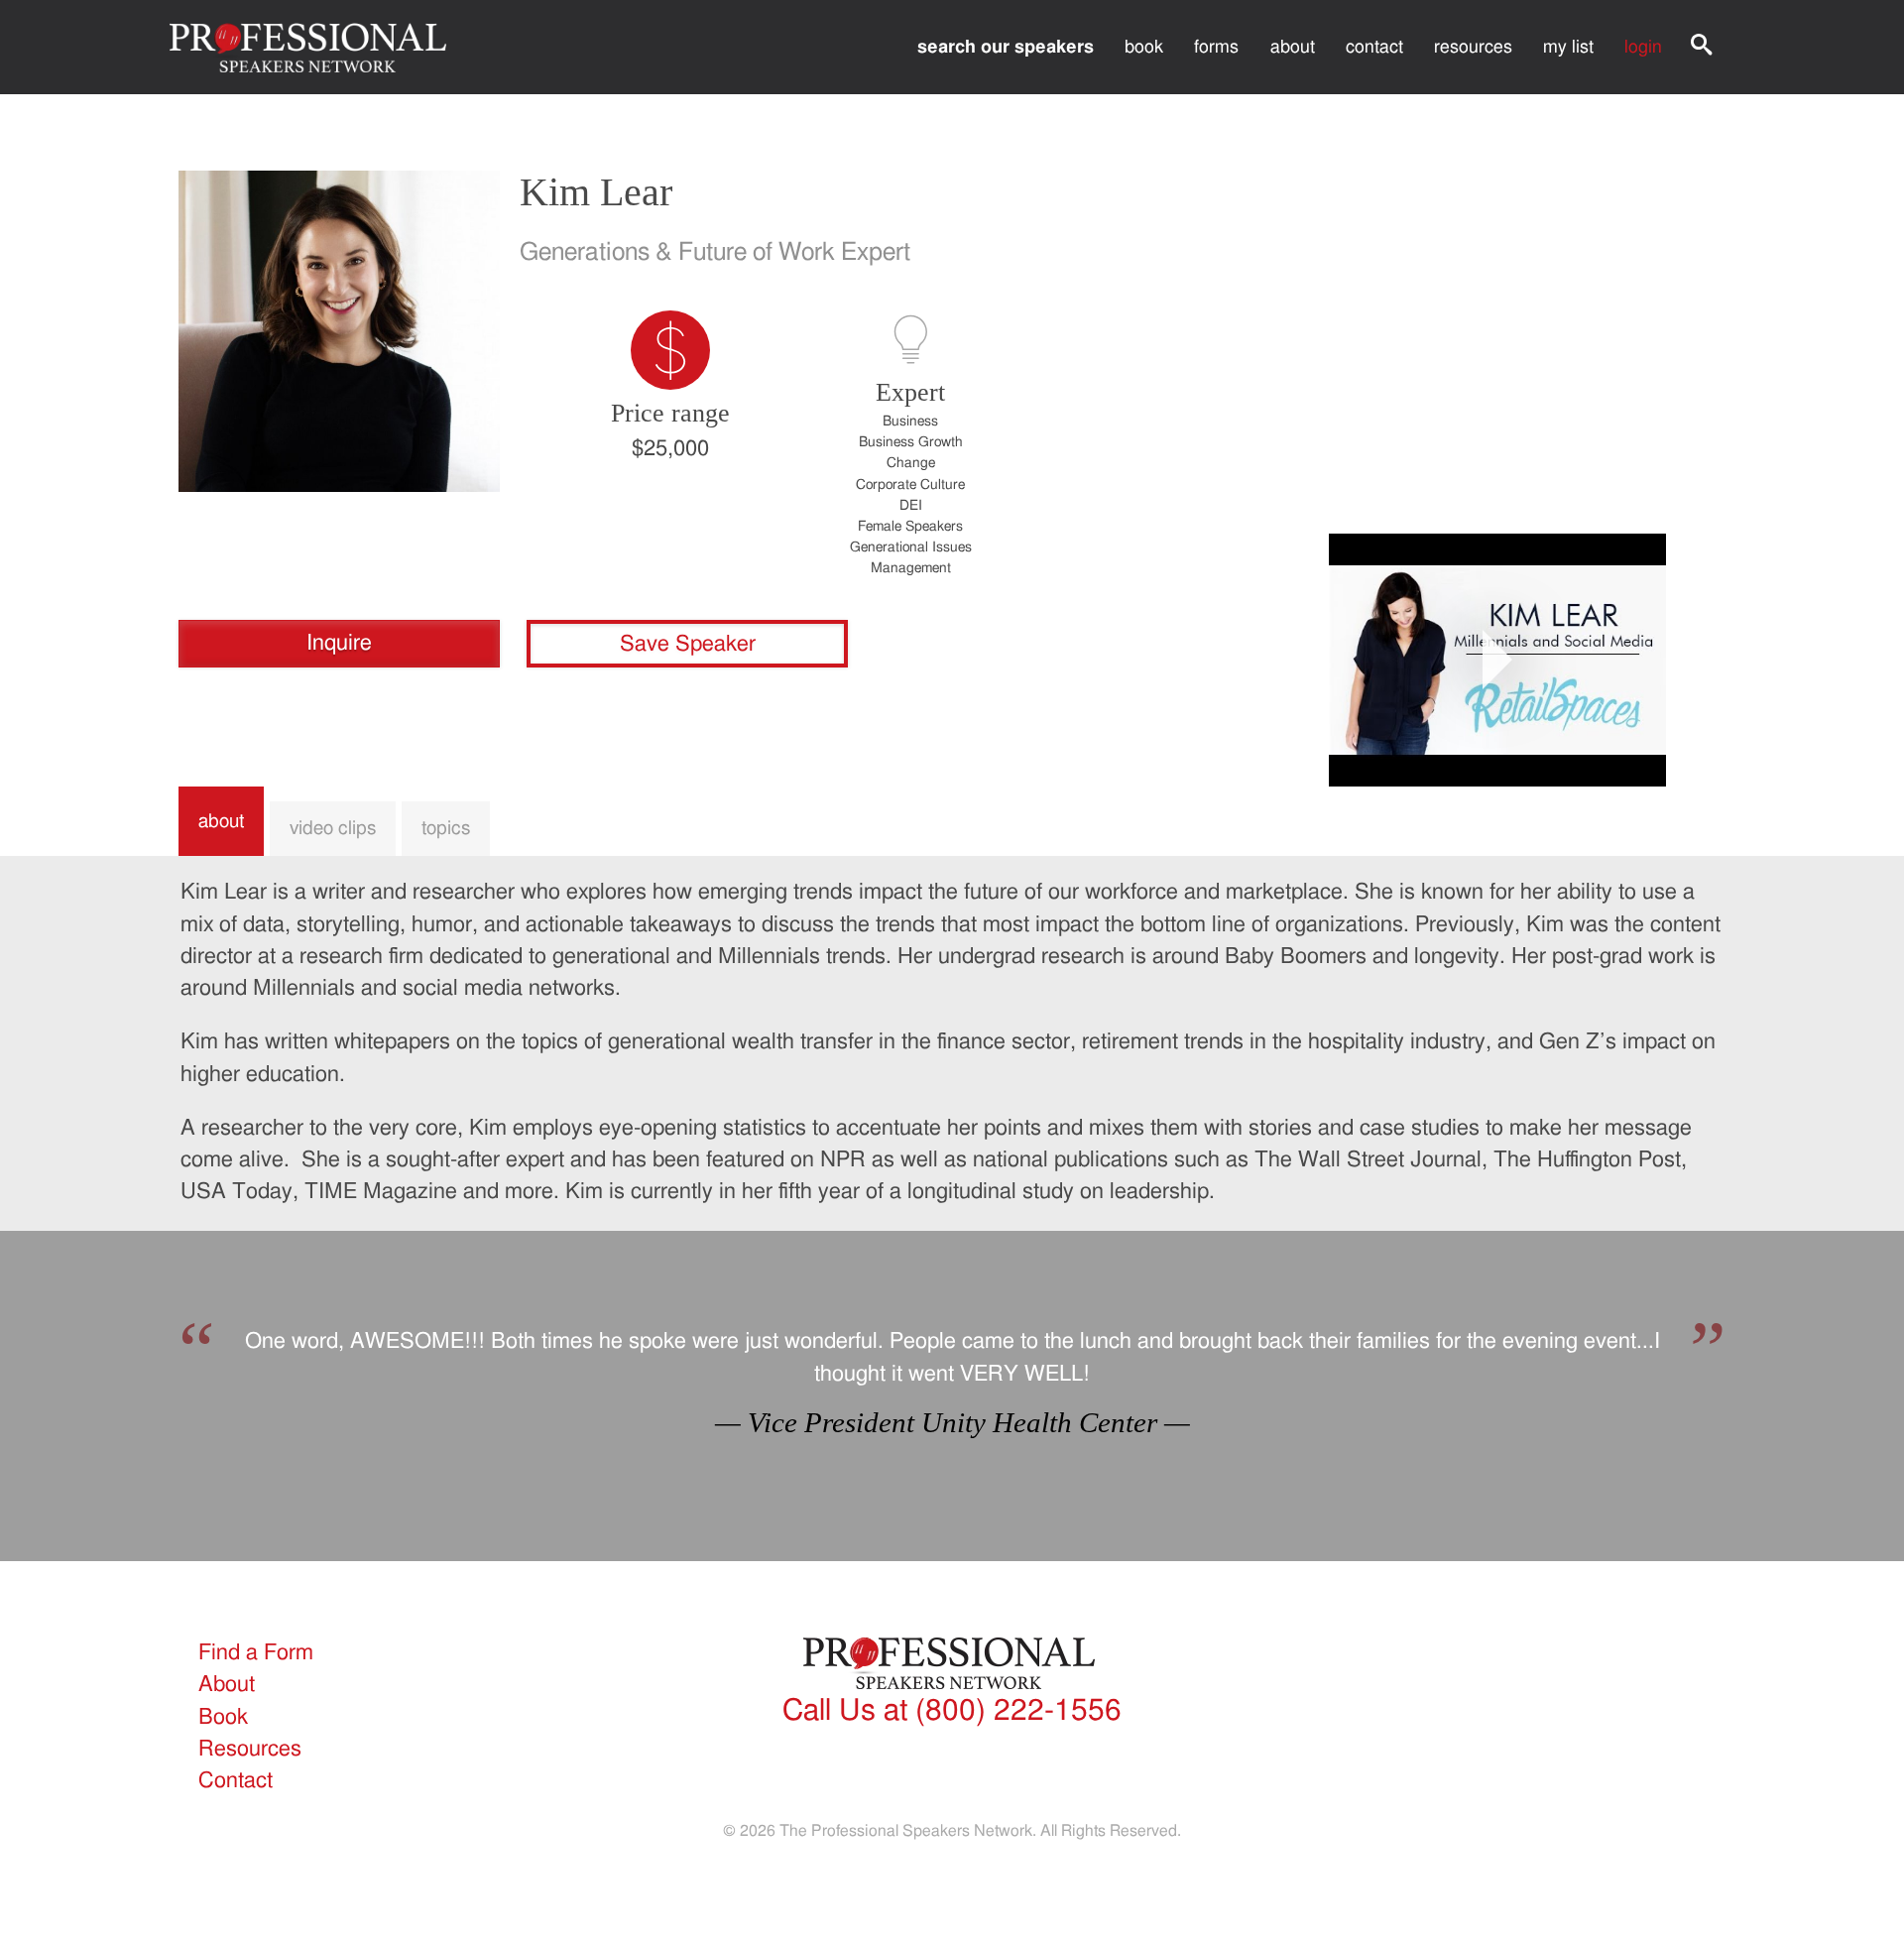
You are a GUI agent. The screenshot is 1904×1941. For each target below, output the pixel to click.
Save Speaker (688, 644)
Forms (1216, 47)
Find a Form (256, 1653)
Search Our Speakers (1006, 47)
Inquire (339, 643)
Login (1643, 47)
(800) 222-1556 (952, 1711)
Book (1144, 47)
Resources (1473, 47)
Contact (1374, 47)
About (1293, 47)
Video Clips (333, 828)
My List (1568, 47)
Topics (446, 828)
